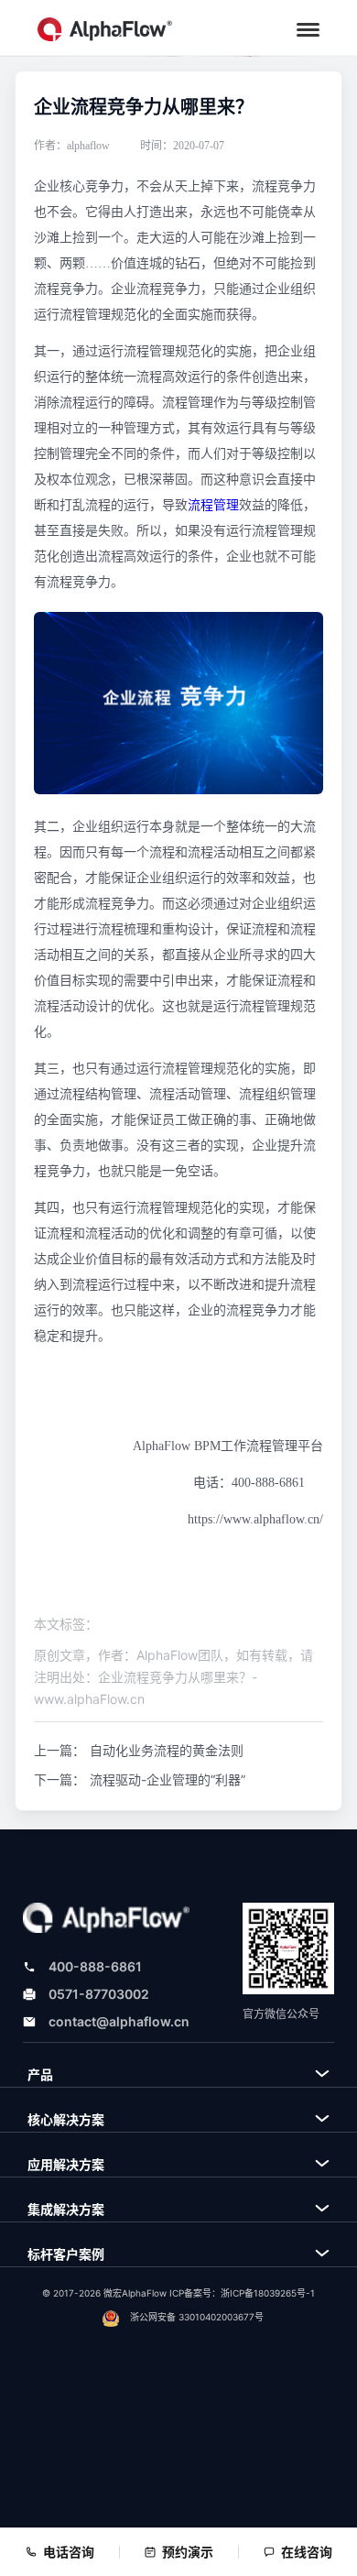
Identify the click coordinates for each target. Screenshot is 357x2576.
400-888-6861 (95, 1966)
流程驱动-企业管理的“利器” (168, 1779)
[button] (308, 30)
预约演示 (188, 2552)
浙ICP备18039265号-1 (268, 2293)
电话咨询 (69, 2552)
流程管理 (213, 505)
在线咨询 (307, 2552)
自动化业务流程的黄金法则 (167, 1750)
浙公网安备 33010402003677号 (197, 2317)
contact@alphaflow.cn (119, 2021)
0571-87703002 (99, 1994)
